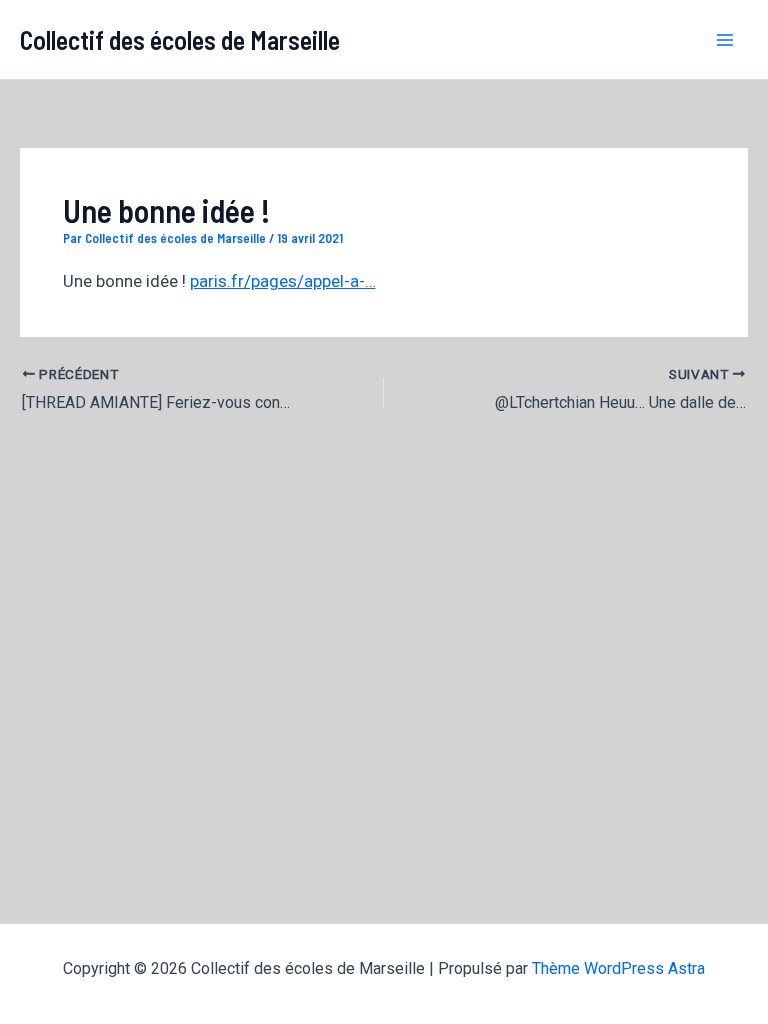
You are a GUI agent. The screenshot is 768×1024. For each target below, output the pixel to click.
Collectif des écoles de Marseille (180, 39)
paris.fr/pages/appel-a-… (283, 281)
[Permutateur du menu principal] (726, 40)
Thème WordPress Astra (618, 968)
